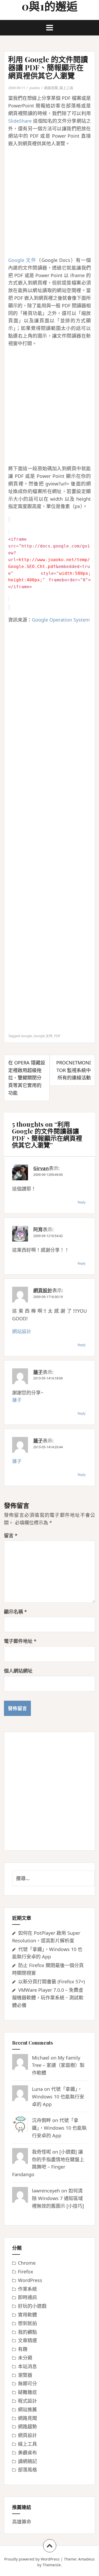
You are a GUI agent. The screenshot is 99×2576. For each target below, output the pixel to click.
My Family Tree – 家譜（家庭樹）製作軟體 (58, 2065)
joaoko (35, 88)
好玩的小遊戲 (32, 2306)
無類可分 (27, 2383)
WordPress (30, 2280)
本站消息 (27, 2366)
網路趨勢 (27, 2427)
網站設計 (22, 1331)
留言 (11, 1535)
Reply (82, 1202)
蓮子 (38, 1372)
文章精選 (27, 2340)
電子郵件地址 (20, 1641)
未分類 (25, 2358)
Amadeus (86, 2559)
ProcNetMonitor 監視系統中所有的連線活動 (74, 1070)
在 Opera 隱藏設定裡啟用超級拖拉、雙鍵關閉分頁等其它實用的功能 (27, 1078)
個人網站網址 (18, 1671)
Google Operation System (61, 620)
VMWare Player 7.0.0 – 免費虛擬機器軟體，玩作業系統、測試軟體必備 (48, 1998)
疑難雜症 (27, 2392)
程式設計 (27, 2401)
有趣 (23, 2349)
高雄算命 (22, 2522)
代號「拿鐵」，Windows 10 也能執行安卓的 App (58, 2097)
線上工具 (66, 88)
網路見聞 (51, 88)
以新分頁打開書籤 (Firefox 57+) (51, 1982)
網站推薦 (27, 2409)
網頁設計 (43, 1290)
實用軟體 (27, 2315)
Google (26, 1036)
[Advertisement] (49, 202)
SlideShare (20, 121)
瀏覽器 (25, 2375)
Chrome (27, 2263)
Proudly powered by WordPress (32, 2559)
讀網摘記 (27, 2461)
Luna (37, 2089)
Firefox (26, 2272)
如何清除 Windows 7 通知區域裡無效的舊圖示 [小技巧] (58, 2198)
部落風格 (27, 2470)
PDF (57, 1036)
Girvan (41, 1168)
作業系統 (27, 2289)
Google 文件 (22, 260)
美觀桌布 (27, 2453)
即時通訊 (27, 2297)
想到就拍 (27, 2323)
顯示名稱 (15, 1612)
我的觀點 (27, 2332)
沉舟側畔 (41, 2120)
